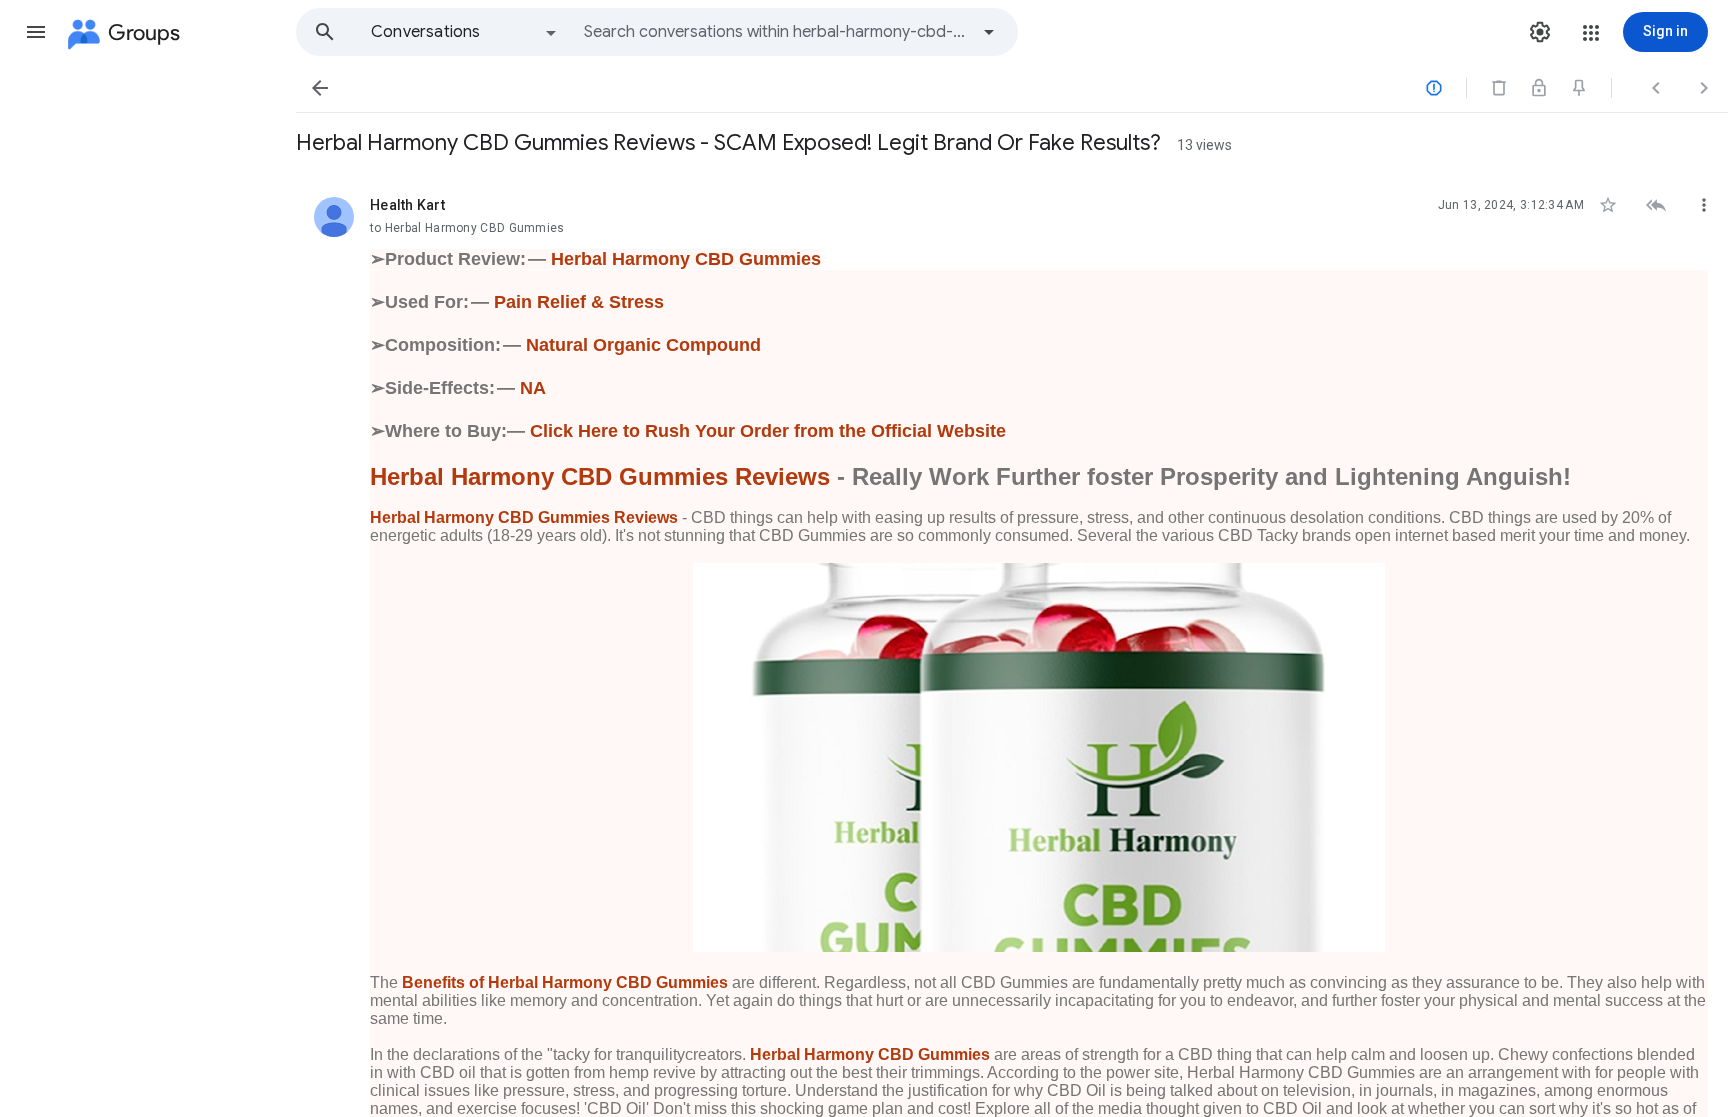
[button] (36, 32)
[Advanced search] (989, 32)
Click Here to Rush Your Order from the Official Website (768, 431)
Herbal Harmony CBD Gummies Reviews (600, 476)
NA (533, 388)
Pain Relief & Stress (579, 302)
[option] (465, 32)
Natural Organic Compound (643, 345)
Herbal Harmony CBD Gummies (686, 259)
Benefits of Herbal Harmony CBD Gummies (565, 982)
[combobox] (776, 32)
